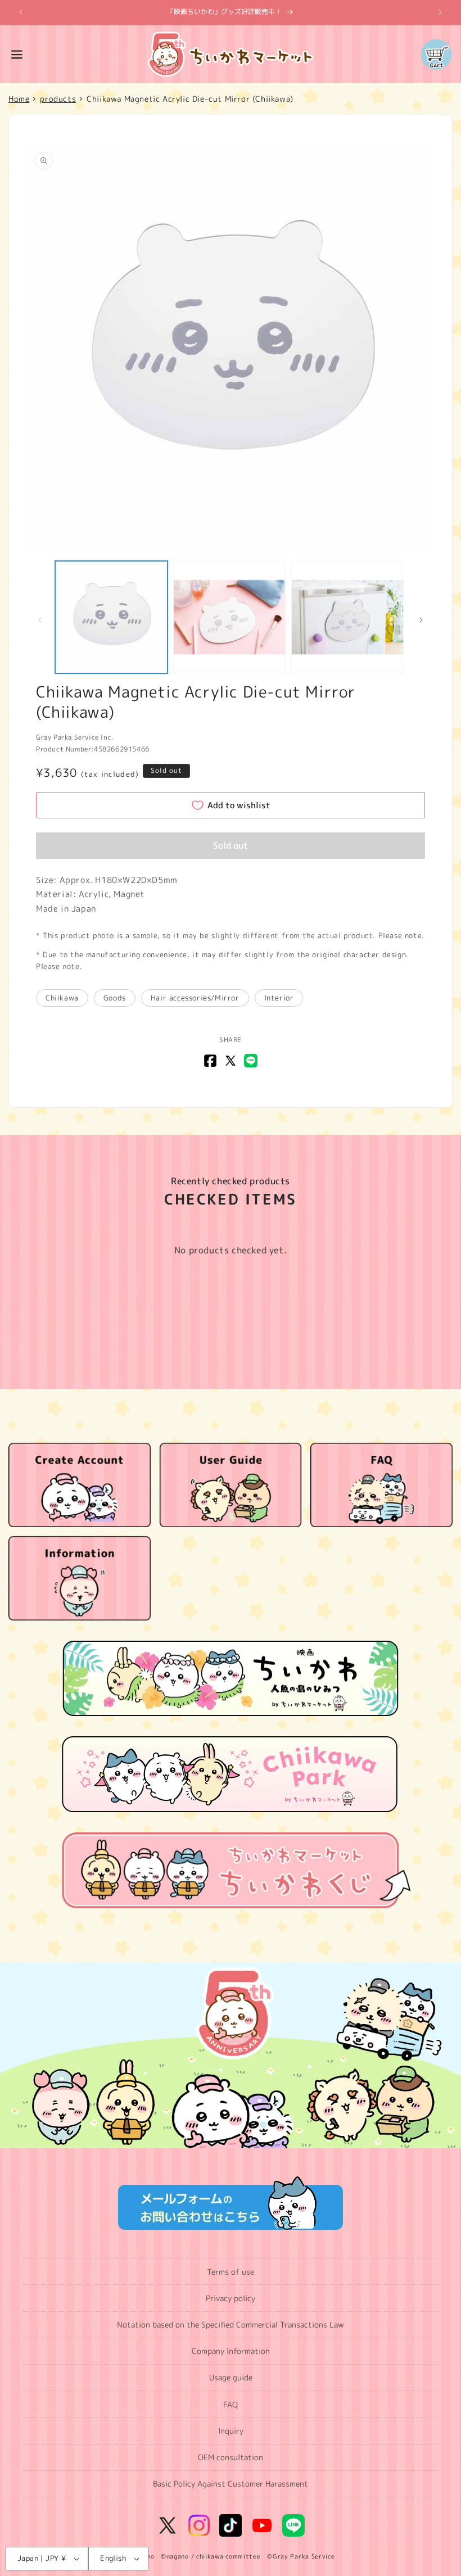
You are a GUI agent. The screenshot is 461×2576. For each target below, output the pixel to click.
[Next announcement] (440, 12)
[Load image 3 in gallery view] (347, 617)
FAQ (231, 2404)
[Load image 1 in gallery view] (111, 617)
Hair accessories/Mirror (195, 998)
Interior (279, 998)
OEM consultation (231, 2457)
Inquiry (231, 2431)
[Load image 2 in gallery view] (229, 617)
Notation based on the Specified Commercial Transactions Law (231, 2324)
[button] (17, 55)
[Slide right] (421, 620)
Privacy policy (231, 2298)
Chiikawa (62, 998)
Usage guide (231, 2377)
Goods (115, 998)
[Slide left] (40, 620)
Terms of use (231, 2272)
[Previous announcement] (21, 12)
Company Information (231, 2351)
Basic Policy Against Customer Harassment (231, 2484)
